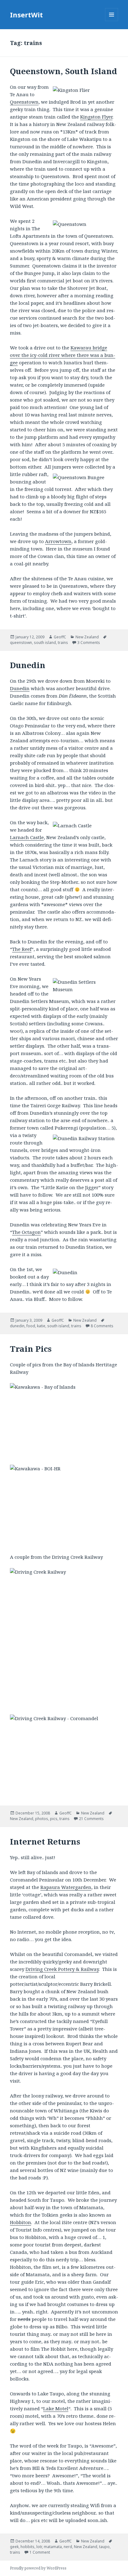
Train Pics (31, 1349)
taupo (104, 2547)
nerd (68, 2547)
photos (42, 1819)
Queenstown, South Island (64, 71)
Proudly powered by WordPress (38, 2568)
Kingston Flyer (96, 117)
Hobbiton (21, 2222)
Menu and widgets (112, 21)
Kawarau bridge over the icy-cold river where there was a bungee (63, 355)
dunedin (17, 1326)
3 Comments (89, 643)
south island (45, 643)
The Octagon (26, 1232)
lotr (39, 2547)
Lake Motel (56, 2408)
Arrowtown (58, 541)
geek (14, 2547)
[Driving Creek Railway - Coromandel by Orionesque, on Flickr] (64, 1755)
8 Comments (102, 1326)
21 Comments (91, 1819)
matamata (53, 2547)
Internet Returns (45, 1841)
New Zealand (87, 637)
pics (54, 1819)
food (31, 1326)
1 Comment (40, 2552)
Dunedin (28, 665)
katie (41, 1326)
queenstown (21, 643)
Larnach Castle (27, 837)
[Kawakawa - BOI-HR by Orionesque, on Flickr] (64, 1505)
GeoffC (60, 637)
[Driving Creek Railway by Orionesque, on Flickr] (64, 1638)
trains (63, 643)
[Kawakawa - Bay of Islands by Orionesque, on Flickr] (64, 1420)
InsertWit (26, 15)
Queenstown (24, 102)
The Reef (22, 949)
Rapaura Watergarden (66, 1887)
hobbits (27, 2547)
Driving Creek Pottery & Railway (62, 1969)
